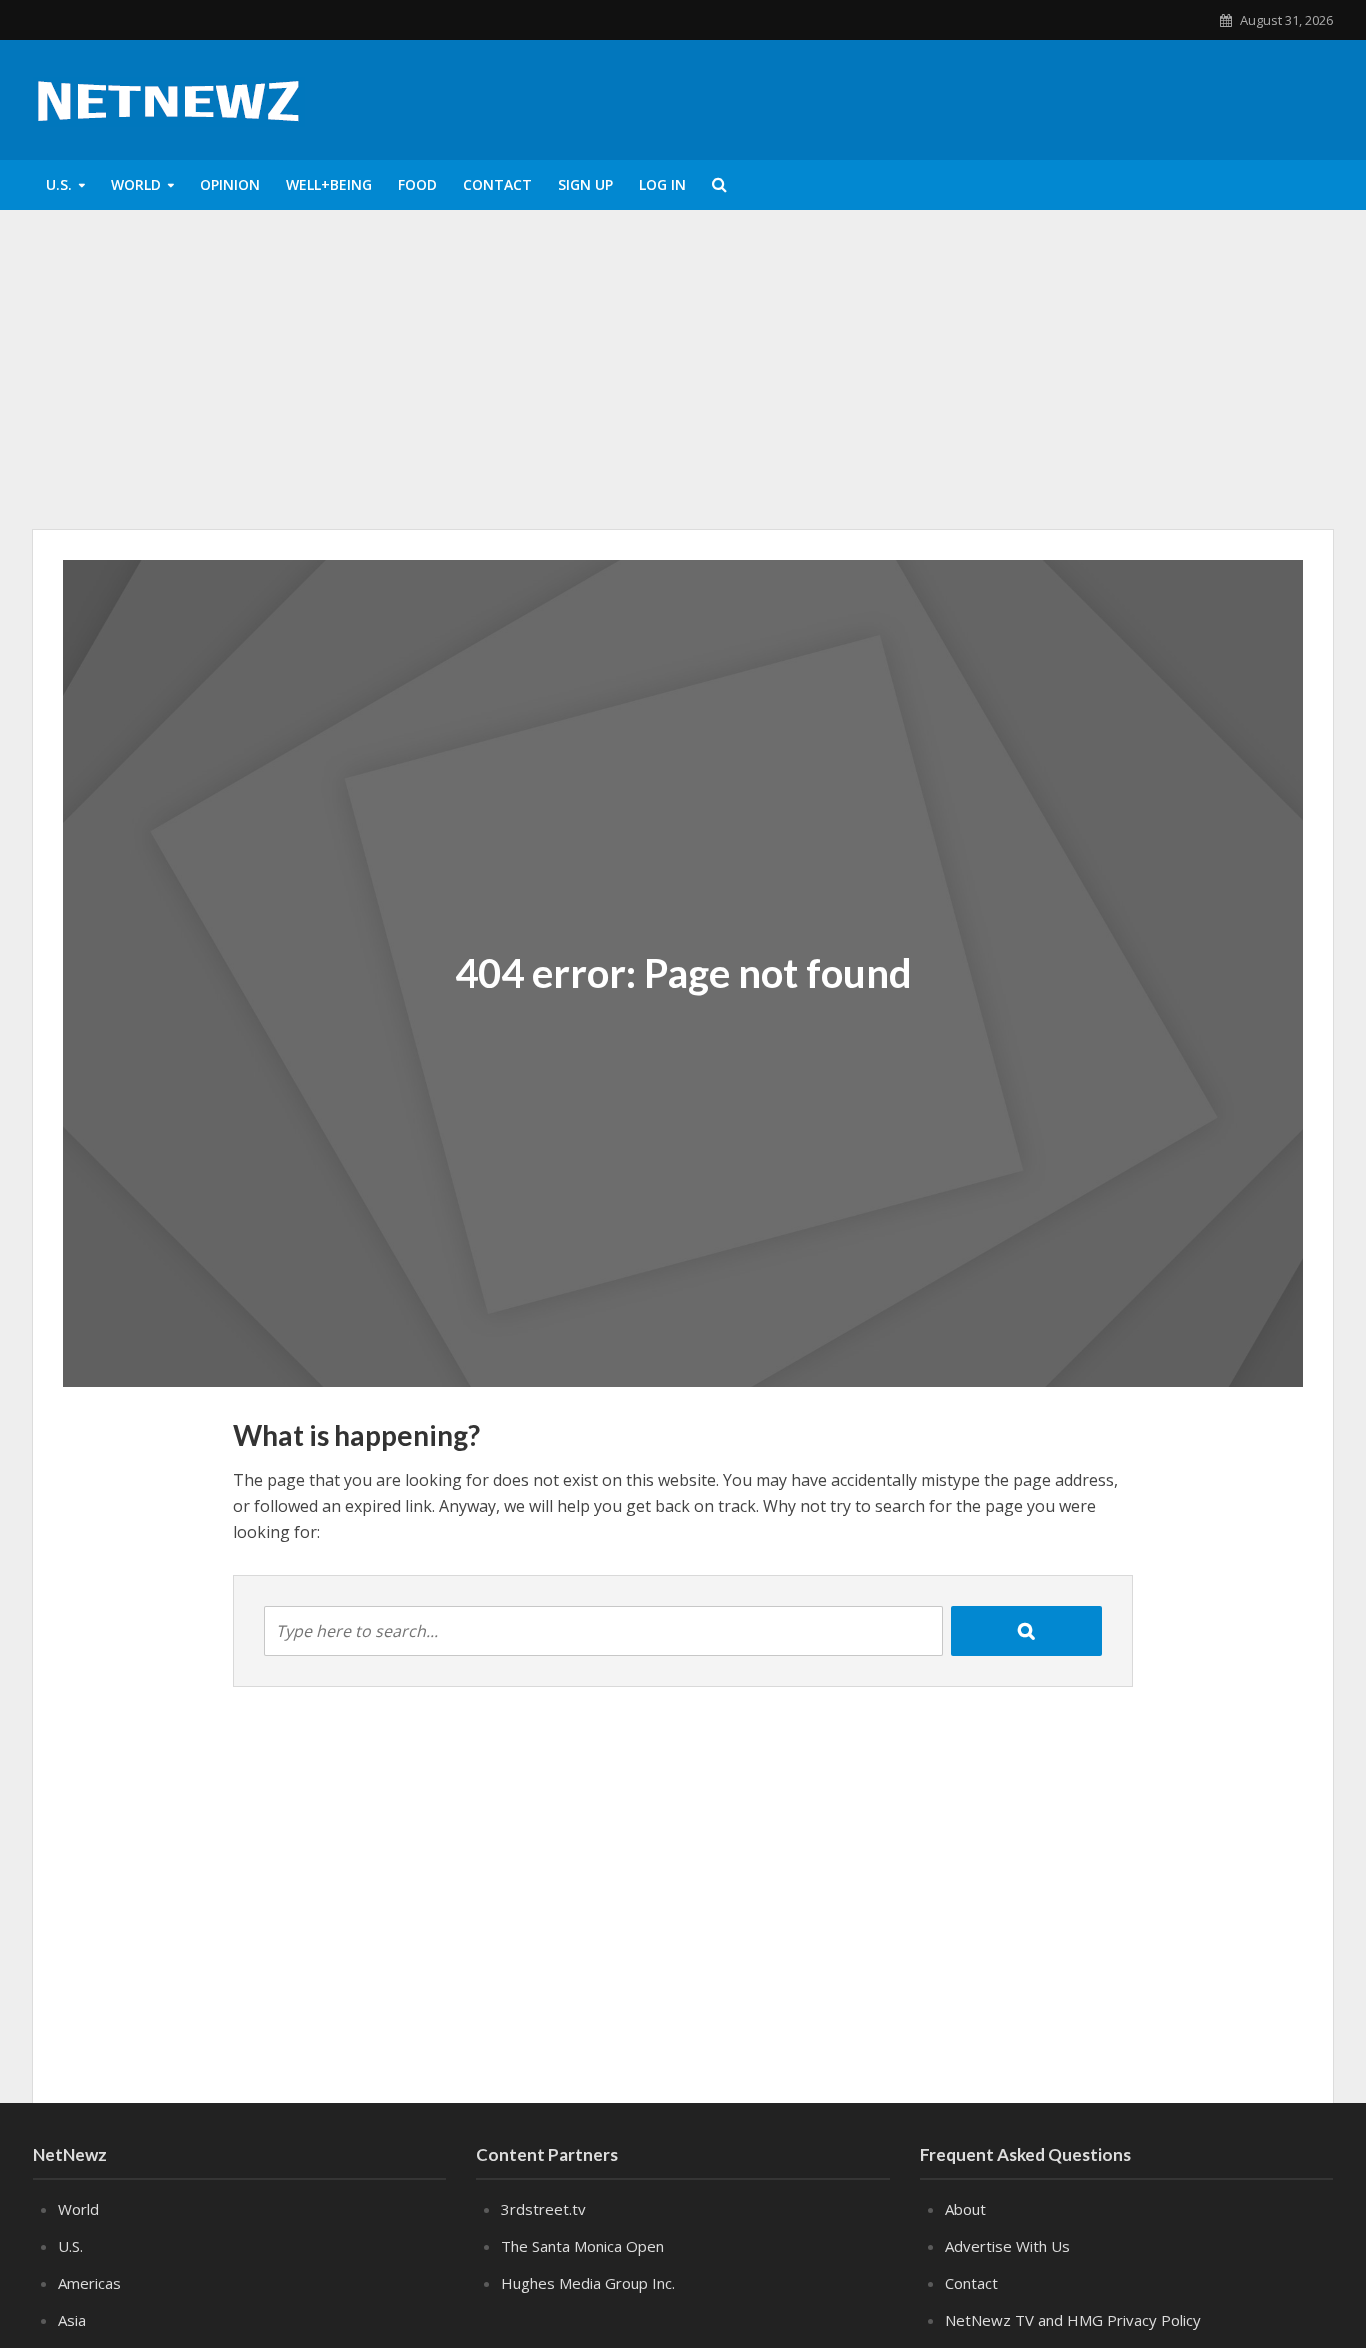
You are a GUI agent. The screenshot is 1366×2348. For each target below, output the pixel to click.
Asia (72, 2320)
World (136, 184)
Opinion (230, 184)
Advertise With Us (1007, 2246)
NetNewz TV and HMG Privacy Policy (1073, 2320)
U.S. (59, 184)
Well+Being (329, 184)
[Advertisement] (683, 370)
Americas (89, 2283)
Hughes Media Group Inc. (588, 2283)
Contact (497, 184)
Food (417, 184)
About (965, 2209)
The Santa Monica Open (582, 2246)
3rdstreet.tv (543, 2209)
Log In (662, 184)
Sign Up (585, 184)
